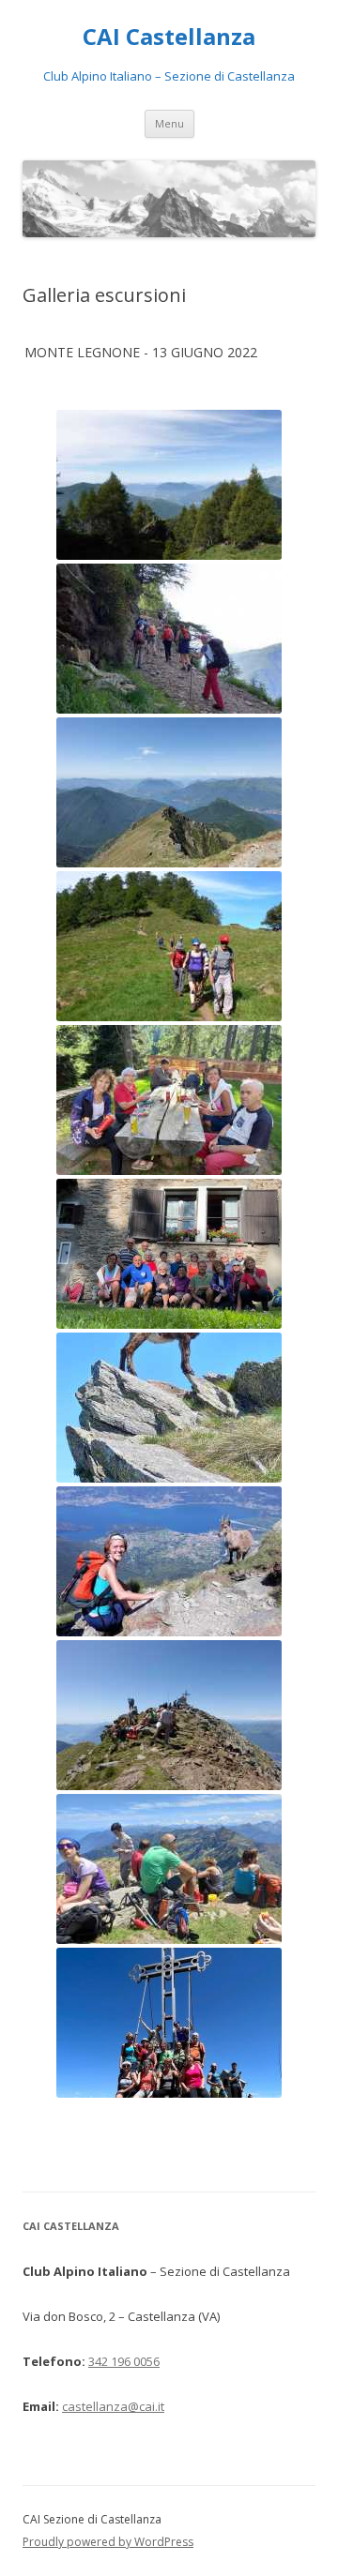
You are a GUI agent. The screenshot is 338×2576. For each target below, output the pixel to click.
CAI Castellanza (169, 37)
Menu (169, 123)
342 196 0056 (124, 2361)
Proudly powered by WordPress (108, 2542)
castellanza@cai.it (113, 2406)
